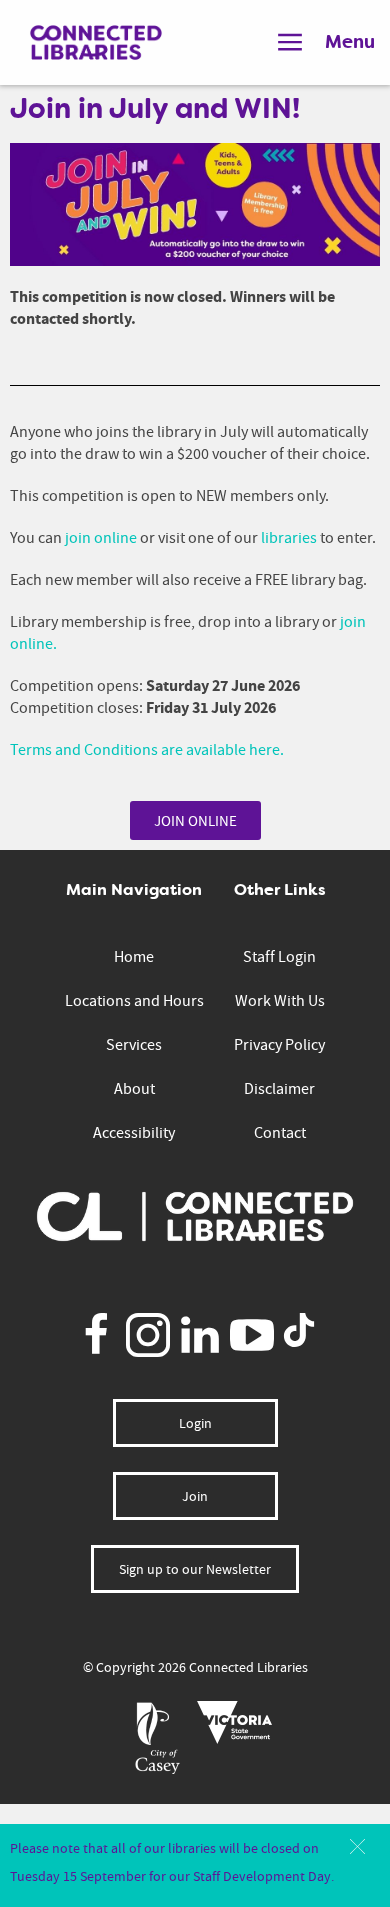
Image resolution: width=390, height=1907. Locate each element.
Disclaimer (279, 1089)
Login (195, 1423)
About (134, 1089)
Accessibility (134, 1133)
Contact (280, 1133)
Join (195, 1496)
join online (101, 538)
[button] (357, 1846)
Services (134, 1045)
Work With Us (280, 1001)
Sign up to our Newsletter (195, 1569)
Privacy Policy (279, 1045)
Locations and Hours (134, 1001)
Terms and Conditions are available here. (147, 750)
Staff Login (279, 957)
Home (134, 957)
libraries (289, 538)
